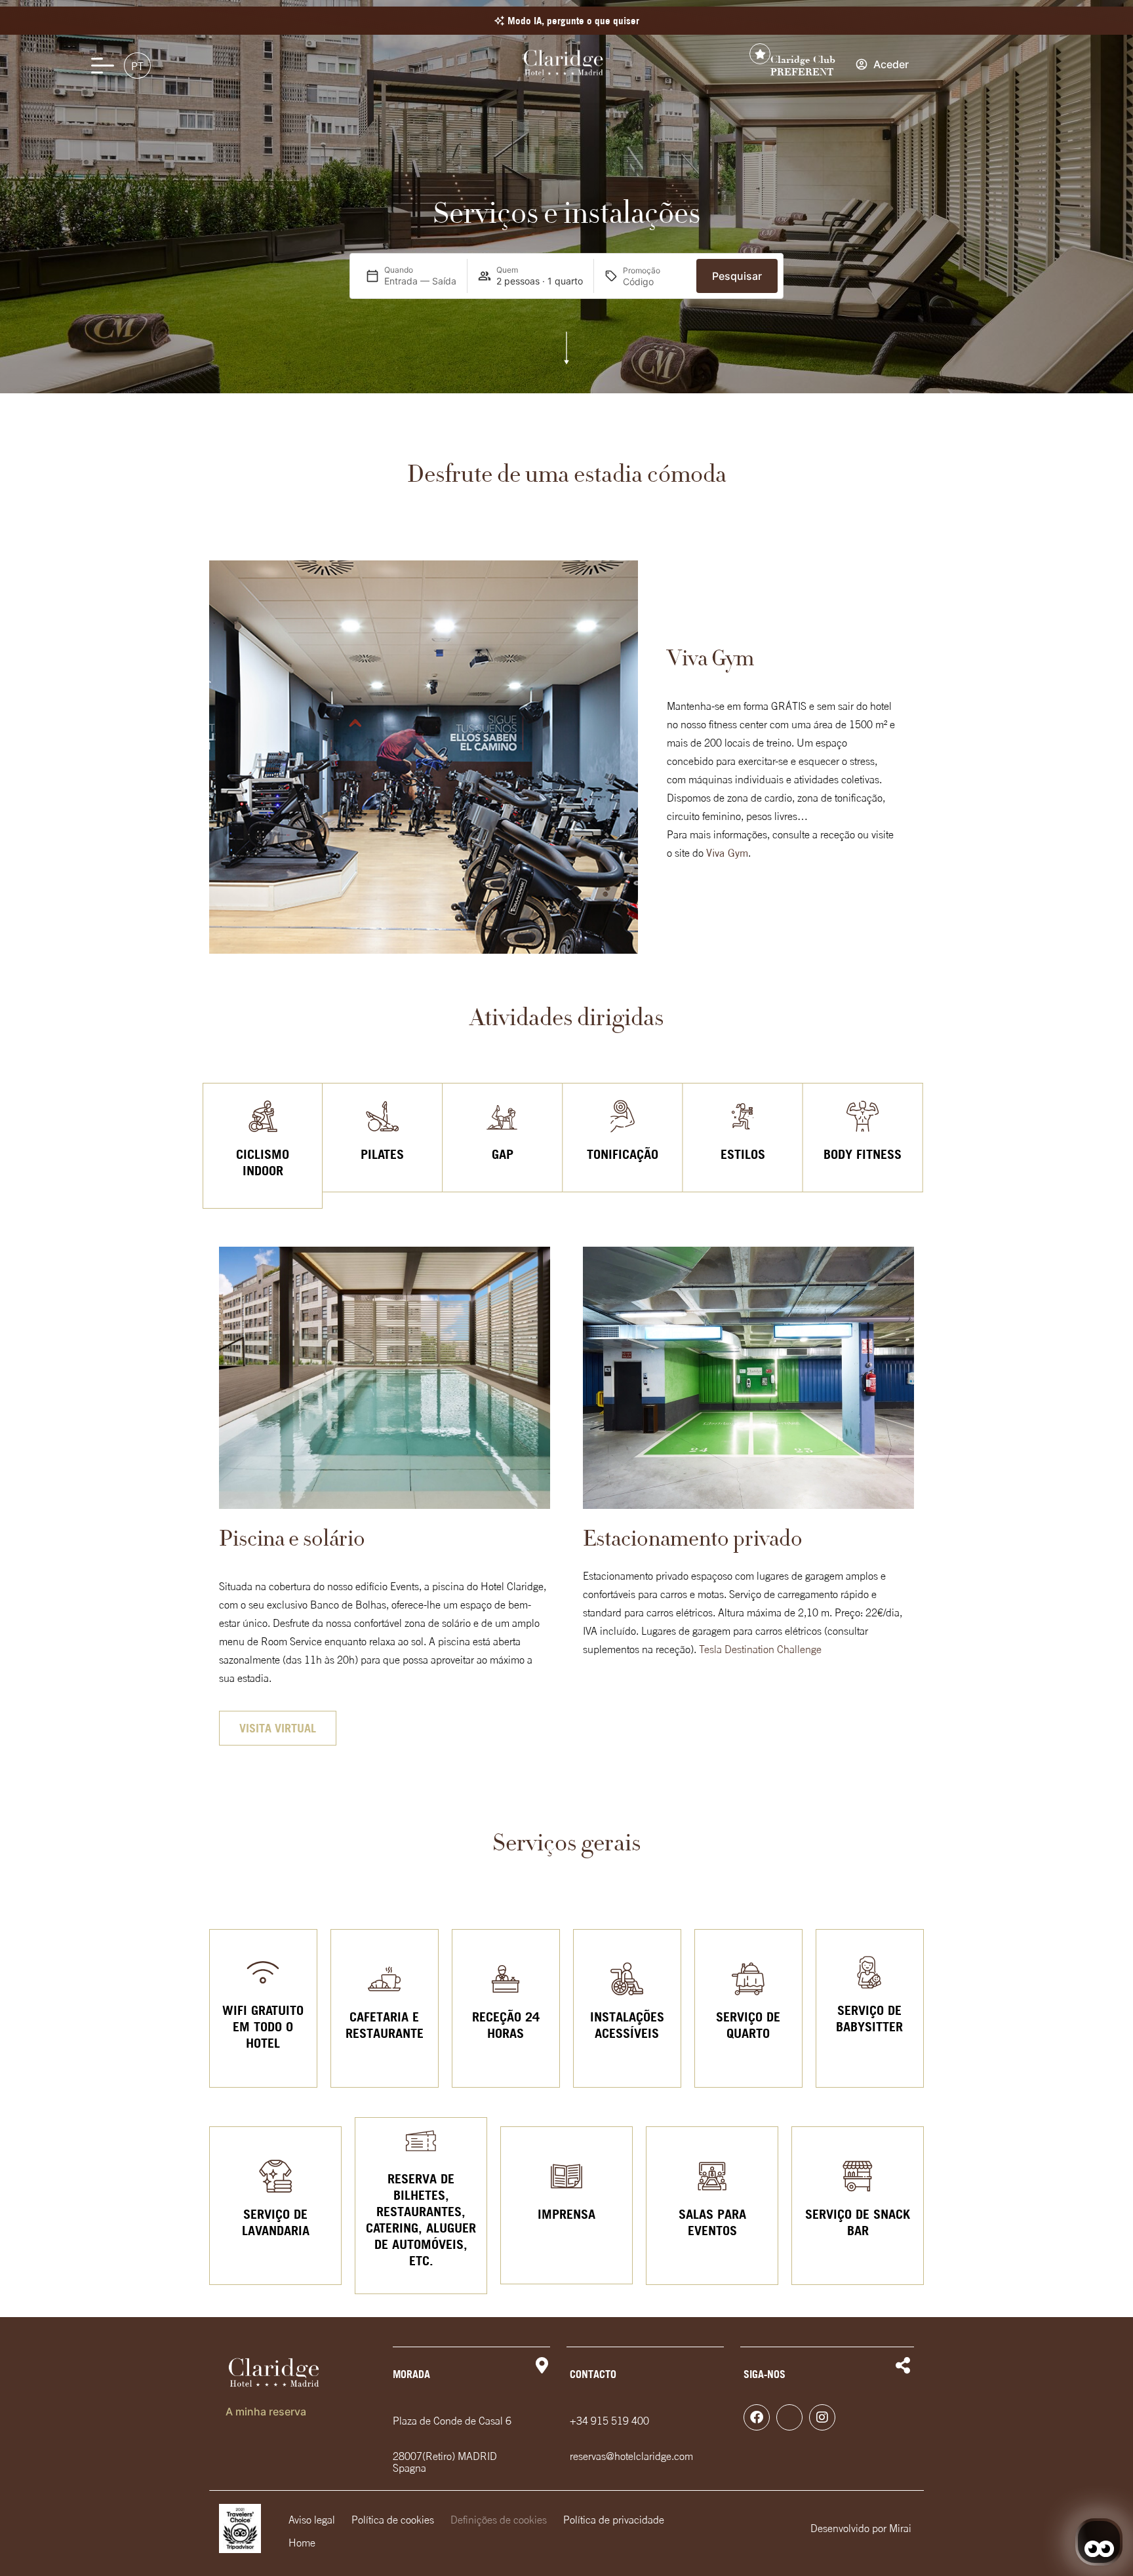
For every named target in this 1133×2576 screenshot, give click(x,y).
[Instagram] (822, 2417)
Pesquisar (737, 276)
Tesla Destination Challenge (760, 1649)
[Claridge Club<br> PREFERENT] (760, 54)
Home (302, 2543)
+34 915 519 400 (609, 2421)
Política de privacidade (614, 2520)
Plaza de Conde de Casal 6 (452, 2421)
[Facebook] (757, 2417)
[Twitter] (789, 2417)
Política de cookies (393, 2520)
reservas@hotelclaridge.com (631, 2456)
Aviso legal (312, 2520)
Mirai (900, 2528)
